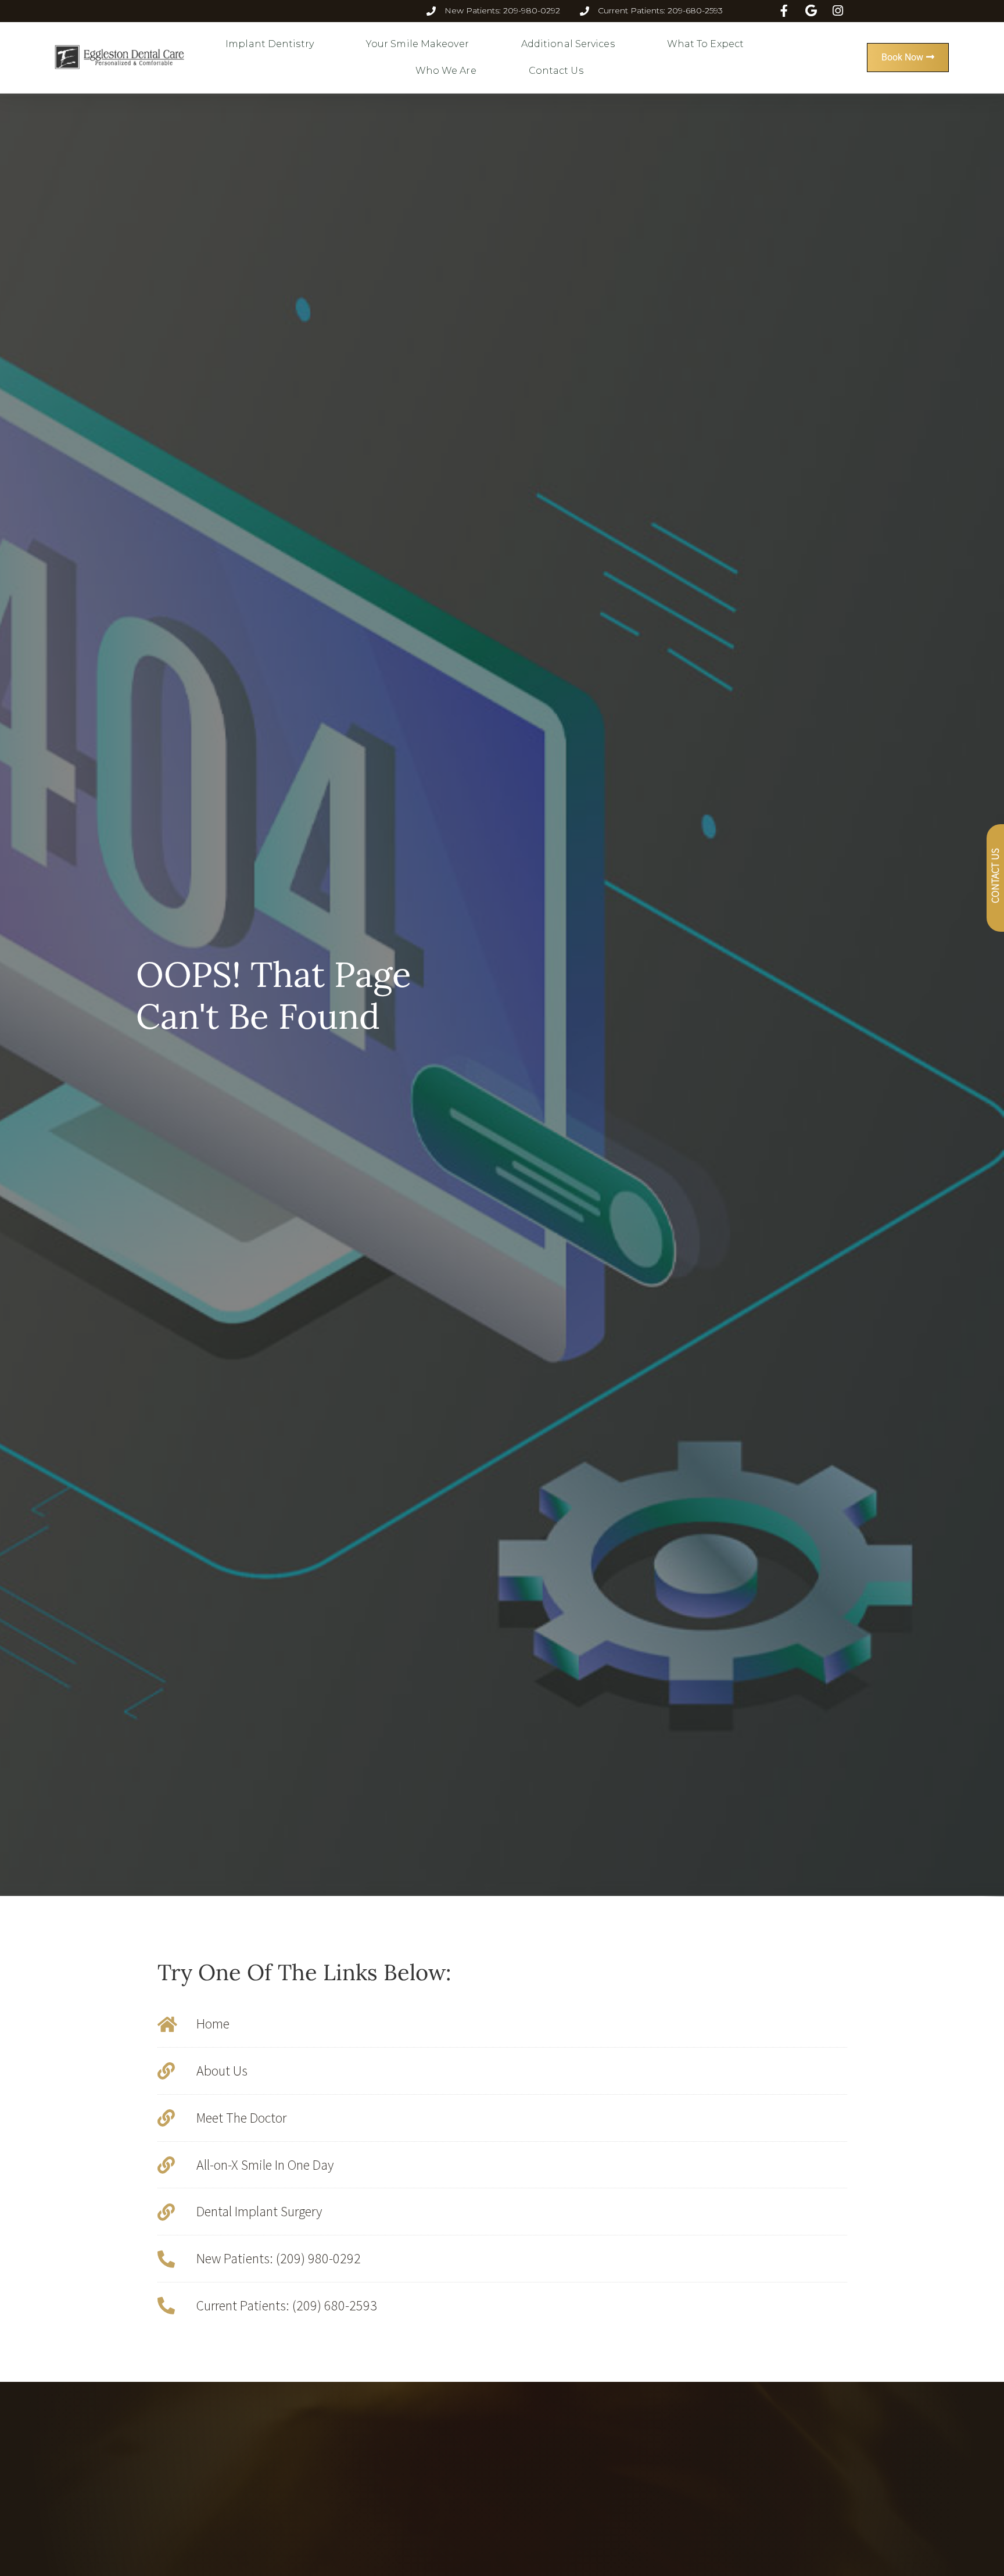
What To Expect (705, 44)
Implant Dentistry (270, 44)
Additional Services (568, 44)
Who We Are (446, 71)
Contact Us (556, 71)
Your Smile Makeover (417, 44)
